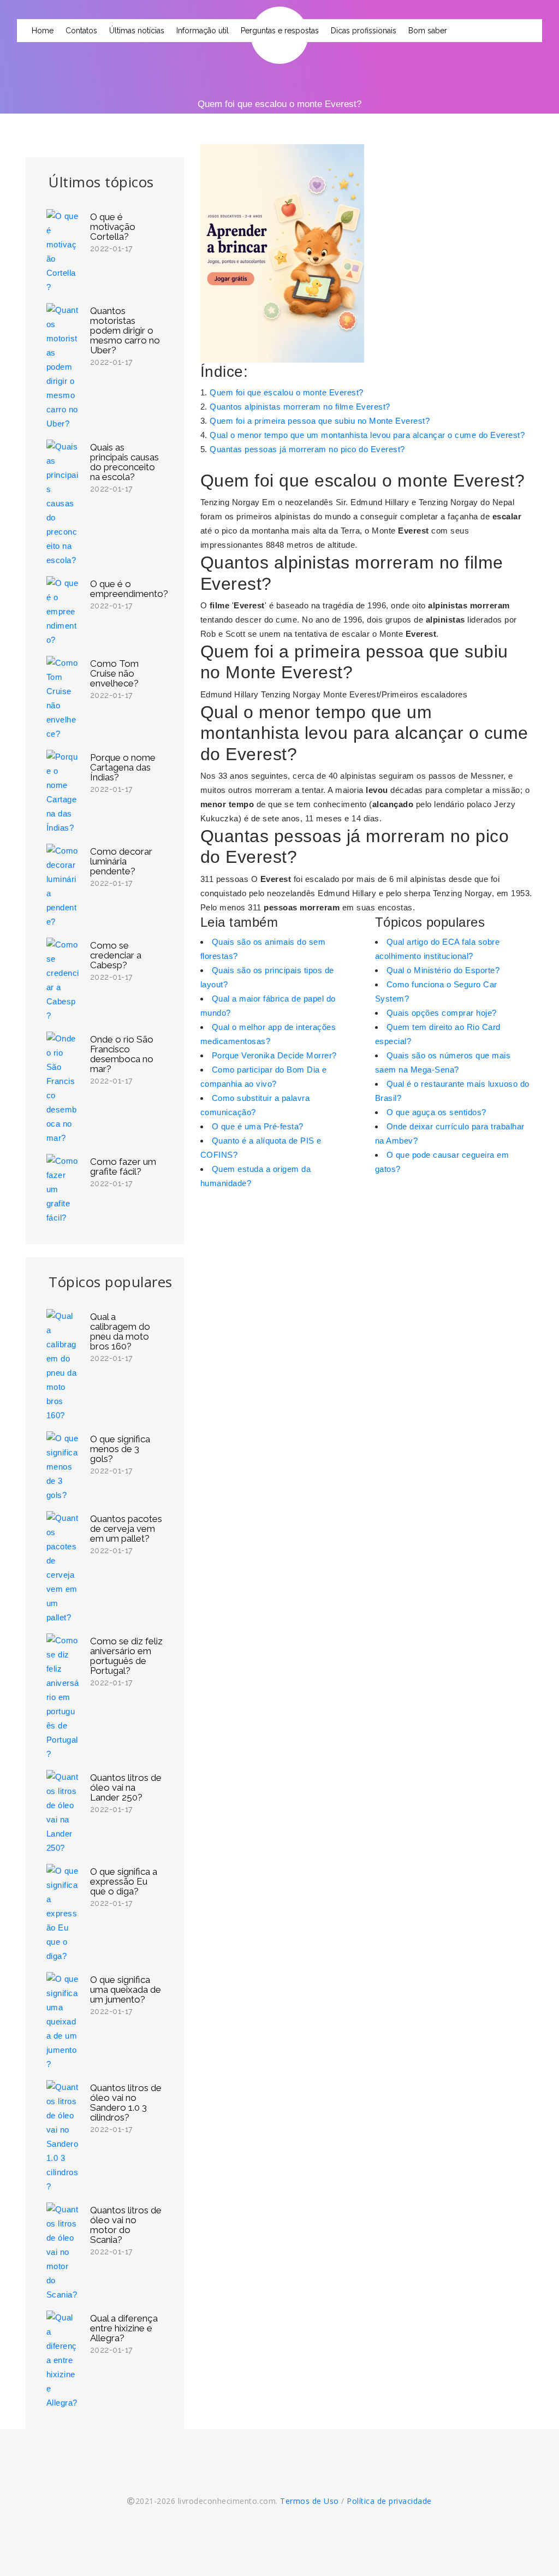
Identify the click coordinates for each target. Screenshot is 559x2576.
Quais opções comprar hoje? (442, 1013)
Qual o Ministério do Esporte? (443, 970)
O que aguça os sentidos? (436, 1112)
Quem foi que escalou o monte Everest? (287, 392)
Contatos (81, 31)
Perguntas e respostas (280, 31)
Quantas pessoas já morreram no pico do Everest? (307, 449)
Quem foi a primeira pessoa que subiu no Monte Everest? (320, 421)
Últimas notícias (137, 31)
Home (43, 31)
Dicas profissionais (364, 31)
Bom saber (428, 31)
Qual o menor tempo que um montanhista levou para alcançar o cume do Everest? (367, 435)
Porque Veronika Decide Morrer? (274, 1055)
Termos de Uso (310, 2501)
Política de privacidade (389, 2501)
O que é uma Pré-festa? (258, 1126)
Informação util (203, 31)
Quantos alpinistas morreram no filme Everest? (300, 407)
